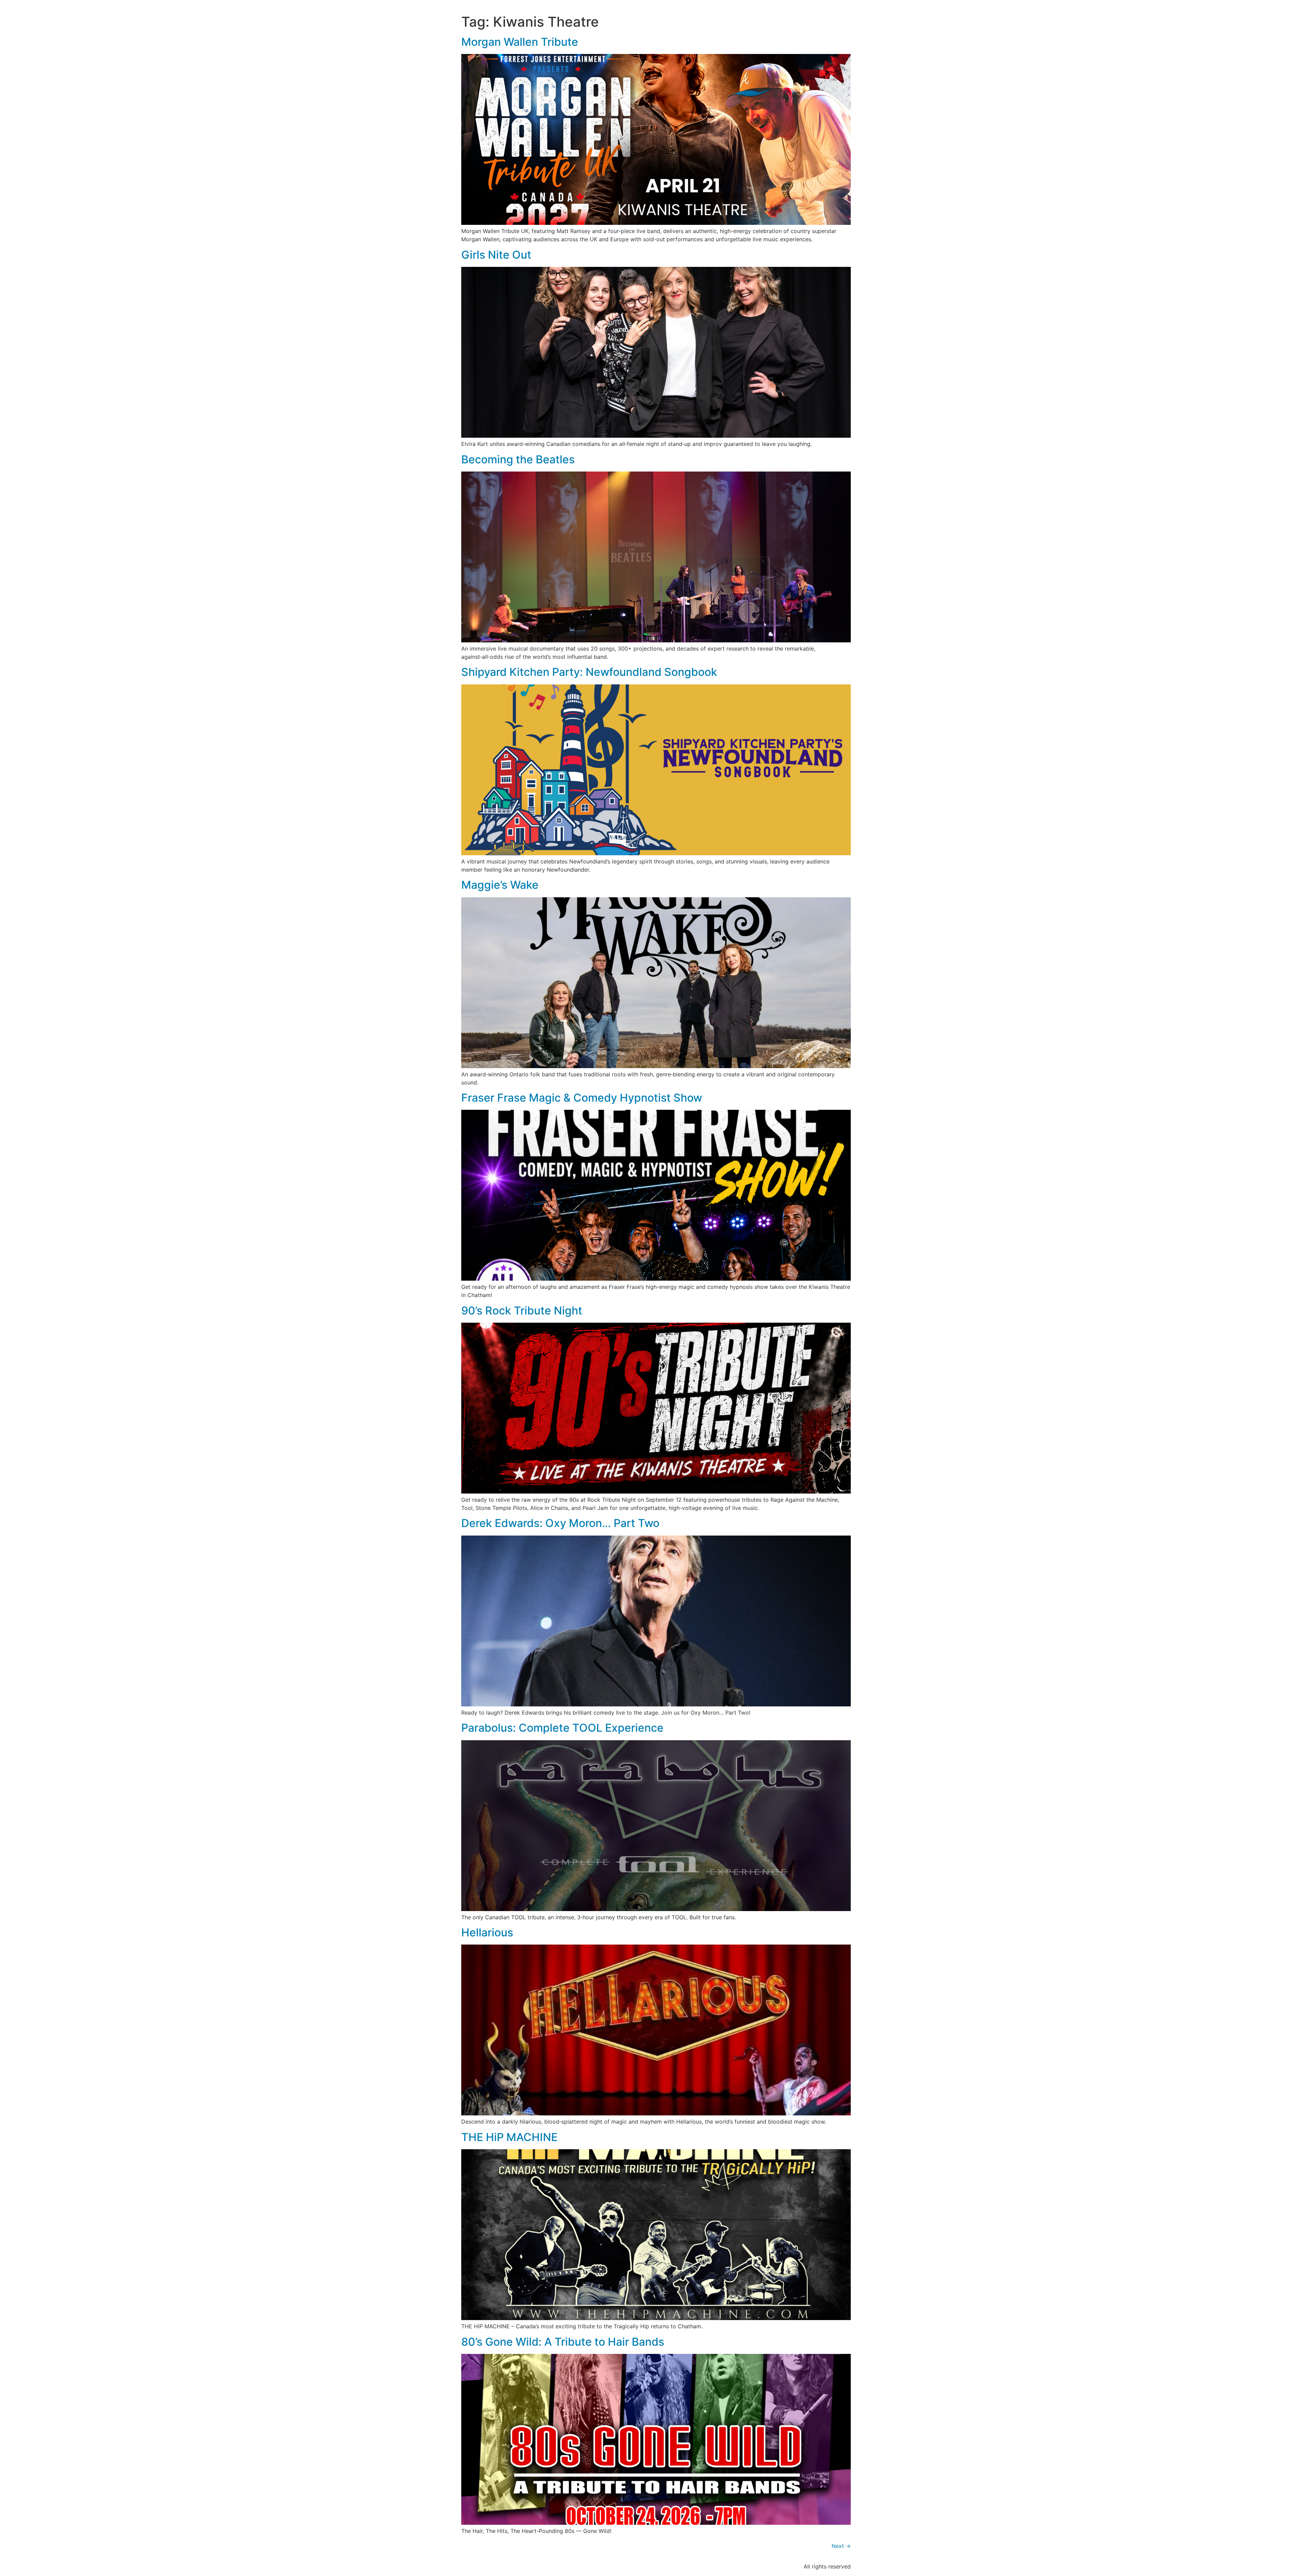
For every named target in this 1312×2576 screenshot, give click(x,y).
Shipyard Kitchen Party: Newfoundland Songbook (589, 672)
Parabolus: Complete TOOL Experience (562, 1728)
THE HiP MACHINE (509, 2137)
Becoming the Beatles (518, 459)
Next (841, 2546)
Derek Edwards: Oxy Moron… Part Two (560, 1523)
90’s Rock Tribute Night (522, 1311)
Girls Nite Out (496, 255)
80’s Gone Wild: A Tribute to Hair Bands (563, 2342)
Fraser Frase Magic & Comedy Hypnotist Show (582, 1098)
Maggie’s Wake (500, 885)
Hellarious (487, 1932)
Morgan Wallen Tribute (520, 42)
